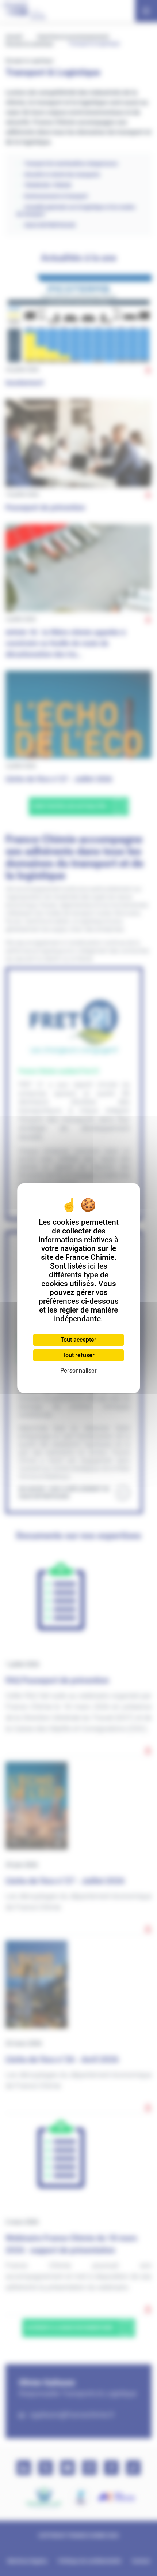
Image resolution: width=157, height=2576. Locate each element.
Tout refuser (78, 1355)
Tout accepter (78, 1340)
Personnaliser (78, 1371)
